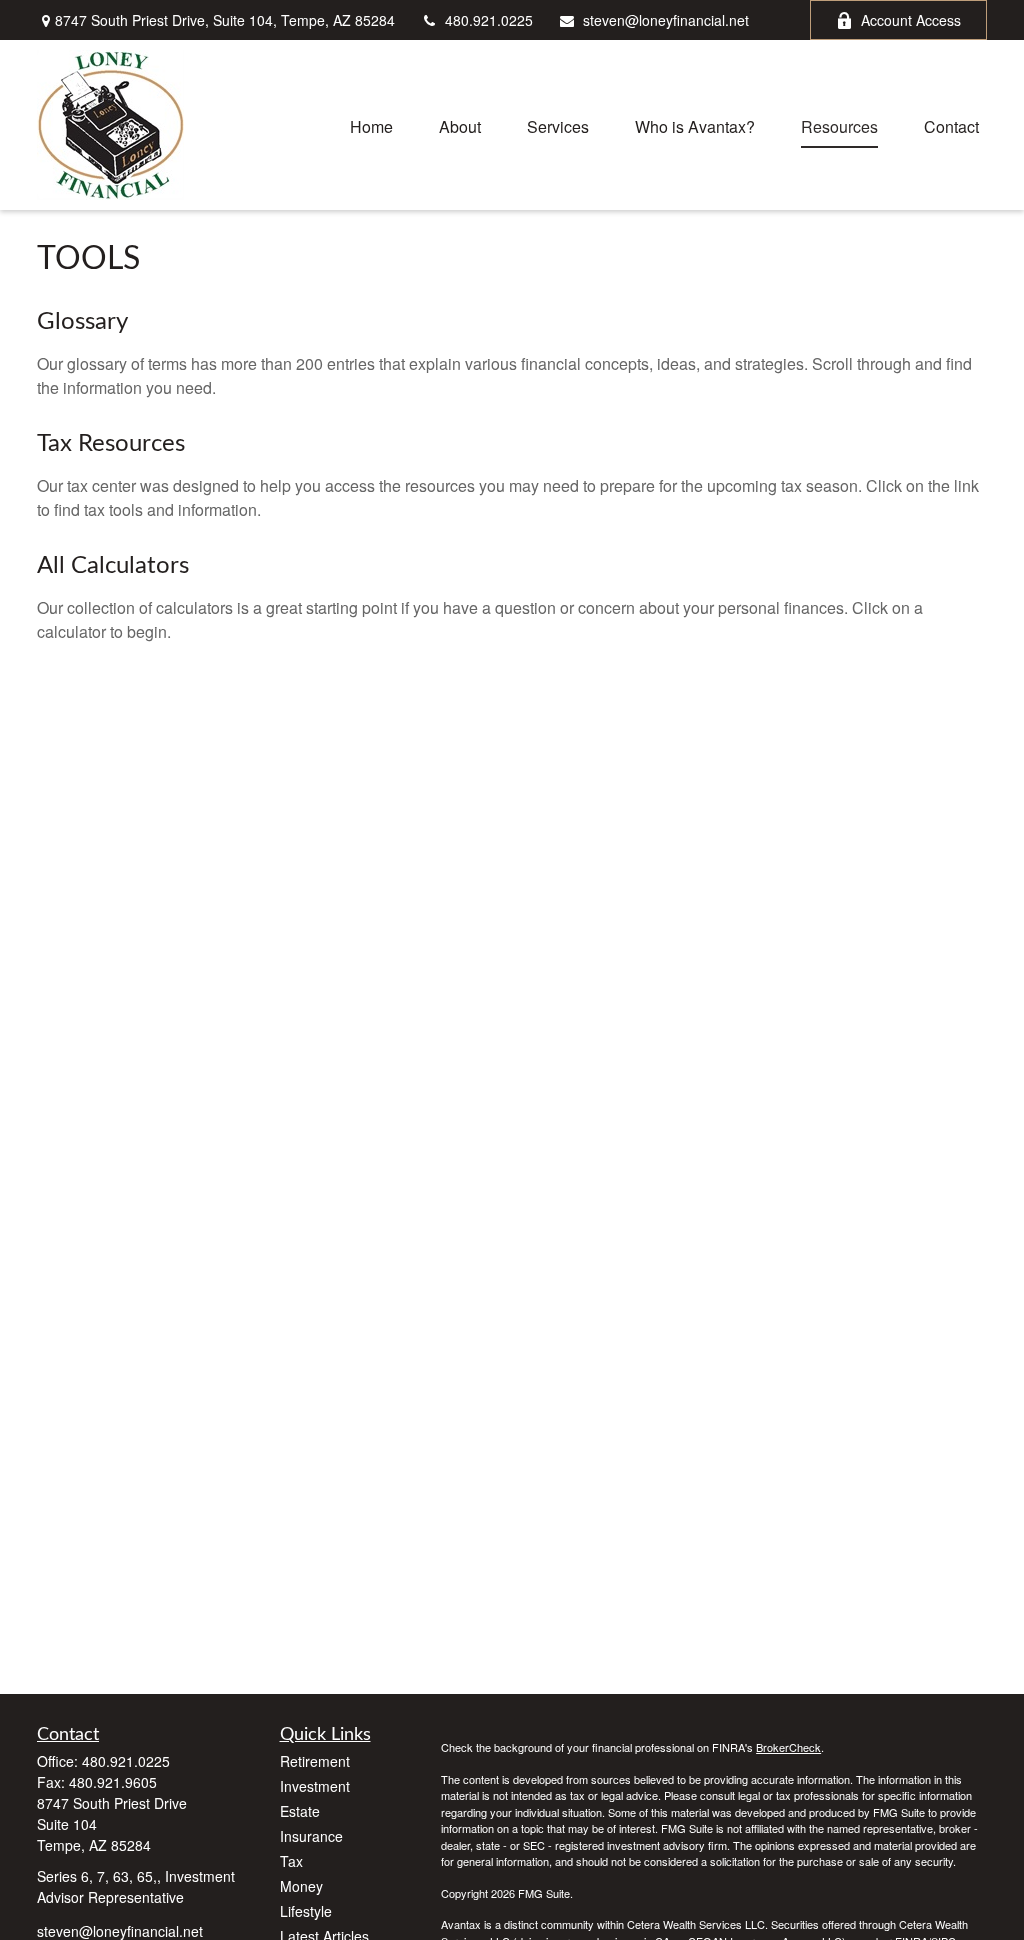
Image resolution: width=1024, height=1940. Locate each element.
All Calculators (113, 566)
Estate (300, 1811)
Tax (291, 1861)
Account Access (911, 20)
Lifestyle (306, 1911)
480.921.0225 (489, 20)
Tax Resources (111, 444)
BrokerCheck (788, 1747)
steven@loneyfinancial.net (666, 20)
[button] (371, 124)
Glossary (82, 322)
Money (301, 1886)
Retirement (315, 1761)
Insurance (311, 1836)
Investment (315, 1786)
